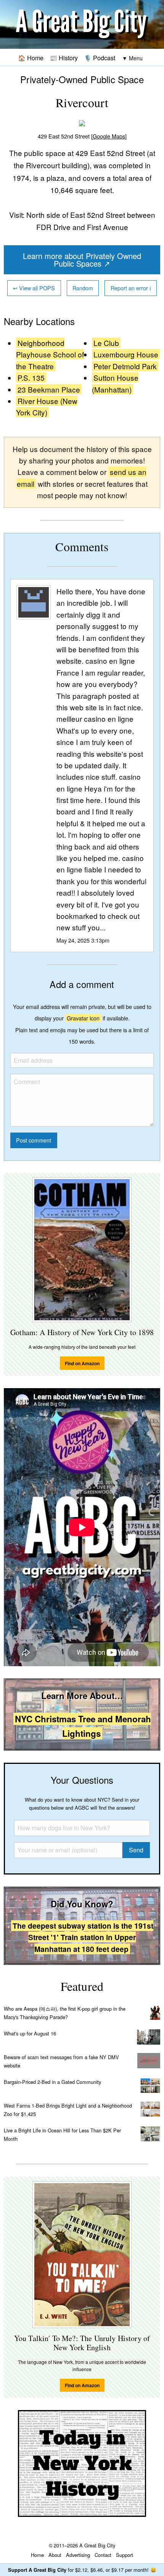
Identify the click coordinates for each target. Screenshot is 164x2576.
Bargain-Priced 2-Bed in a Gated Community (52, 2082)
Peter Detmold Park (125, 366)
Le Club (106, 343)
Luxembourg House (126, 354)
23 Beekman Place (49, 389)
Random (83, 288)
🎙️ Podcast (100, 58)
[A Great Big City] (82, 25)
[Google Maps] (109, 136)
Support (125, 2555)
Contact (103, 2555)
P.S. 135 (31, 377)
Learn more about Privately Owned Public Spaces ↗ (82, 260)
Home (37, 2555)
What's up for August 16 (30, 2033)
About (55, 2555)
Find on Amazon (82, 1363)
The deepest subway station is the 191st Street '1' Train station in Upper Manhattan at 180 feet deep (83, 1937)
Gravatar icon (83, 1018)
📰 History (64, 58)
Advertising (78, 2555)
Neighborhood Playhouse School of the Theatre (50, 354)
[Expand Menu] (132, 58)
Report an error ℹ (131, 288)
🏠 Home (31, 58)
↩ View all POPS (34, 288)
